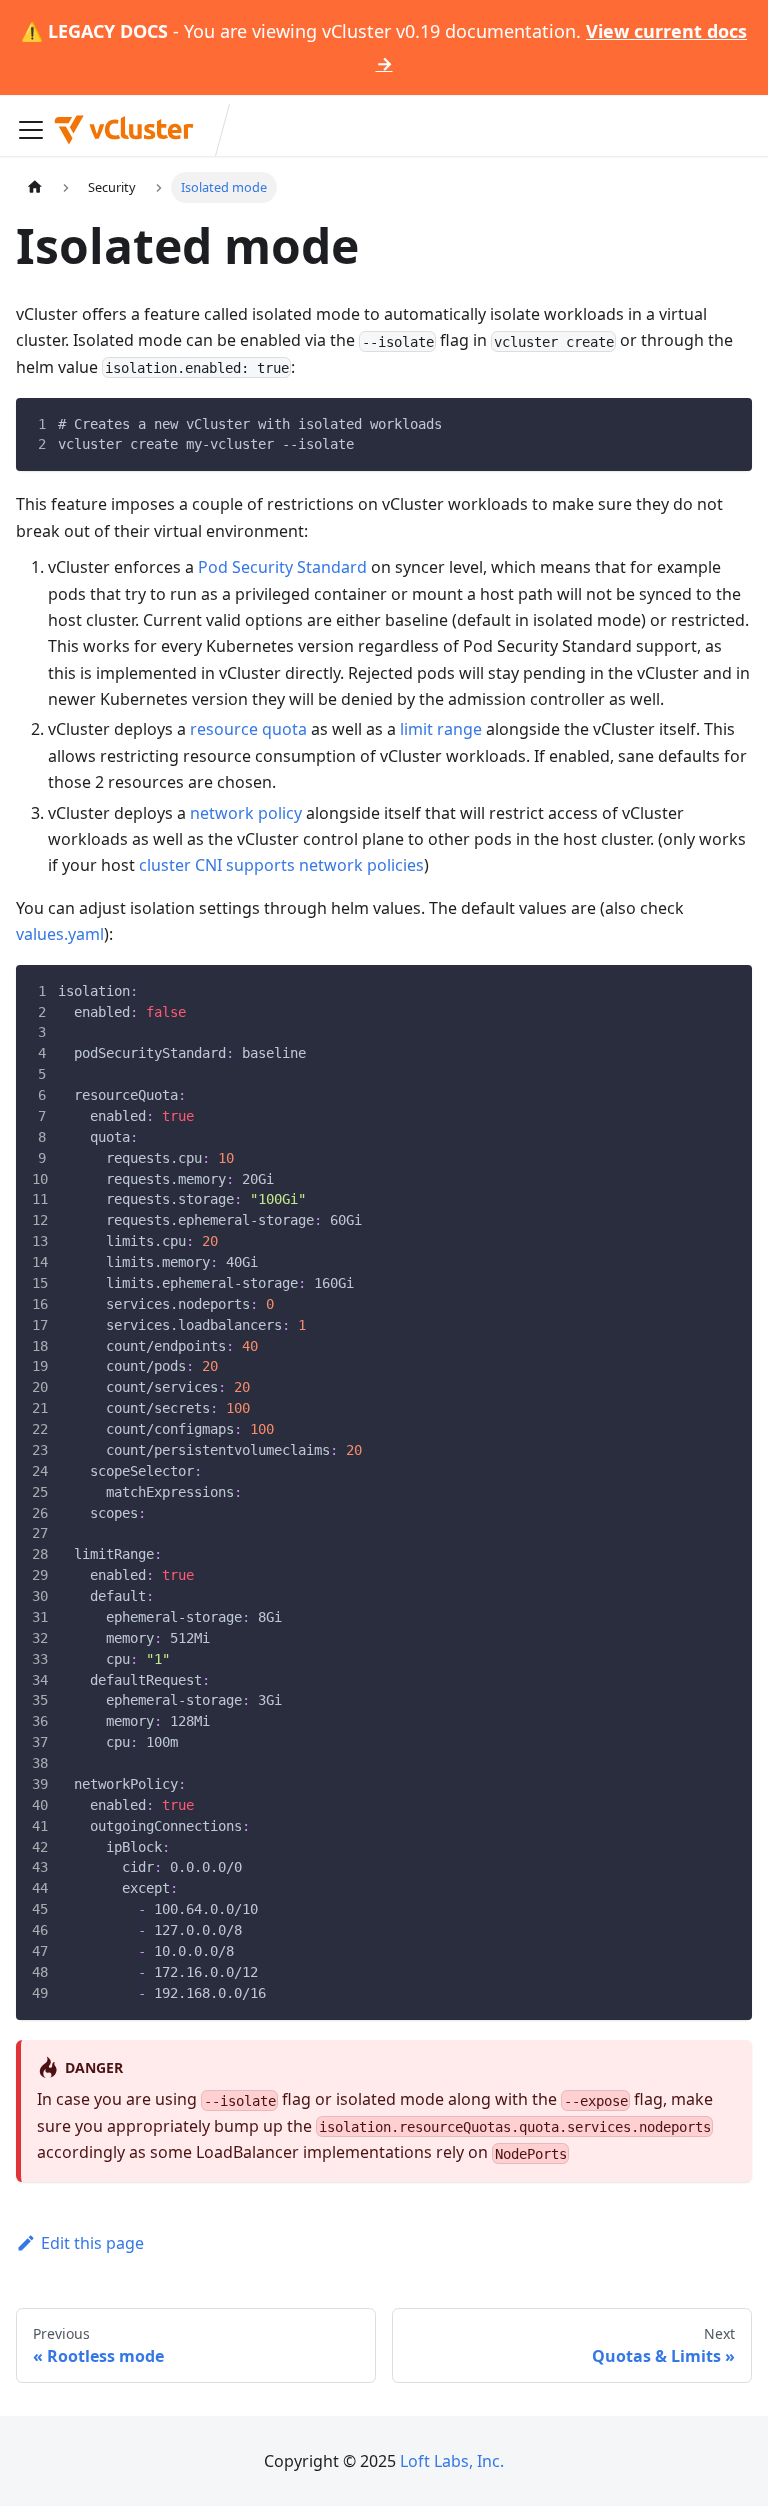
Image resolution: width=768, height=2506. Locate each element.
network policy (246, 813)
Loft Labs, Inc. (452, 2461)
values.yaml (60, 934)
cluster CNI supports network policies (281, 865)
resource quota (248, 729)
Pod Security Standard (282, 567)
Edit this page (92, 2243)
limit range (441, 729)
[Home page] (35, 187)
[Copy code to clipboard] (725, 425)
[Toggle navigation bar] (31, 130)
